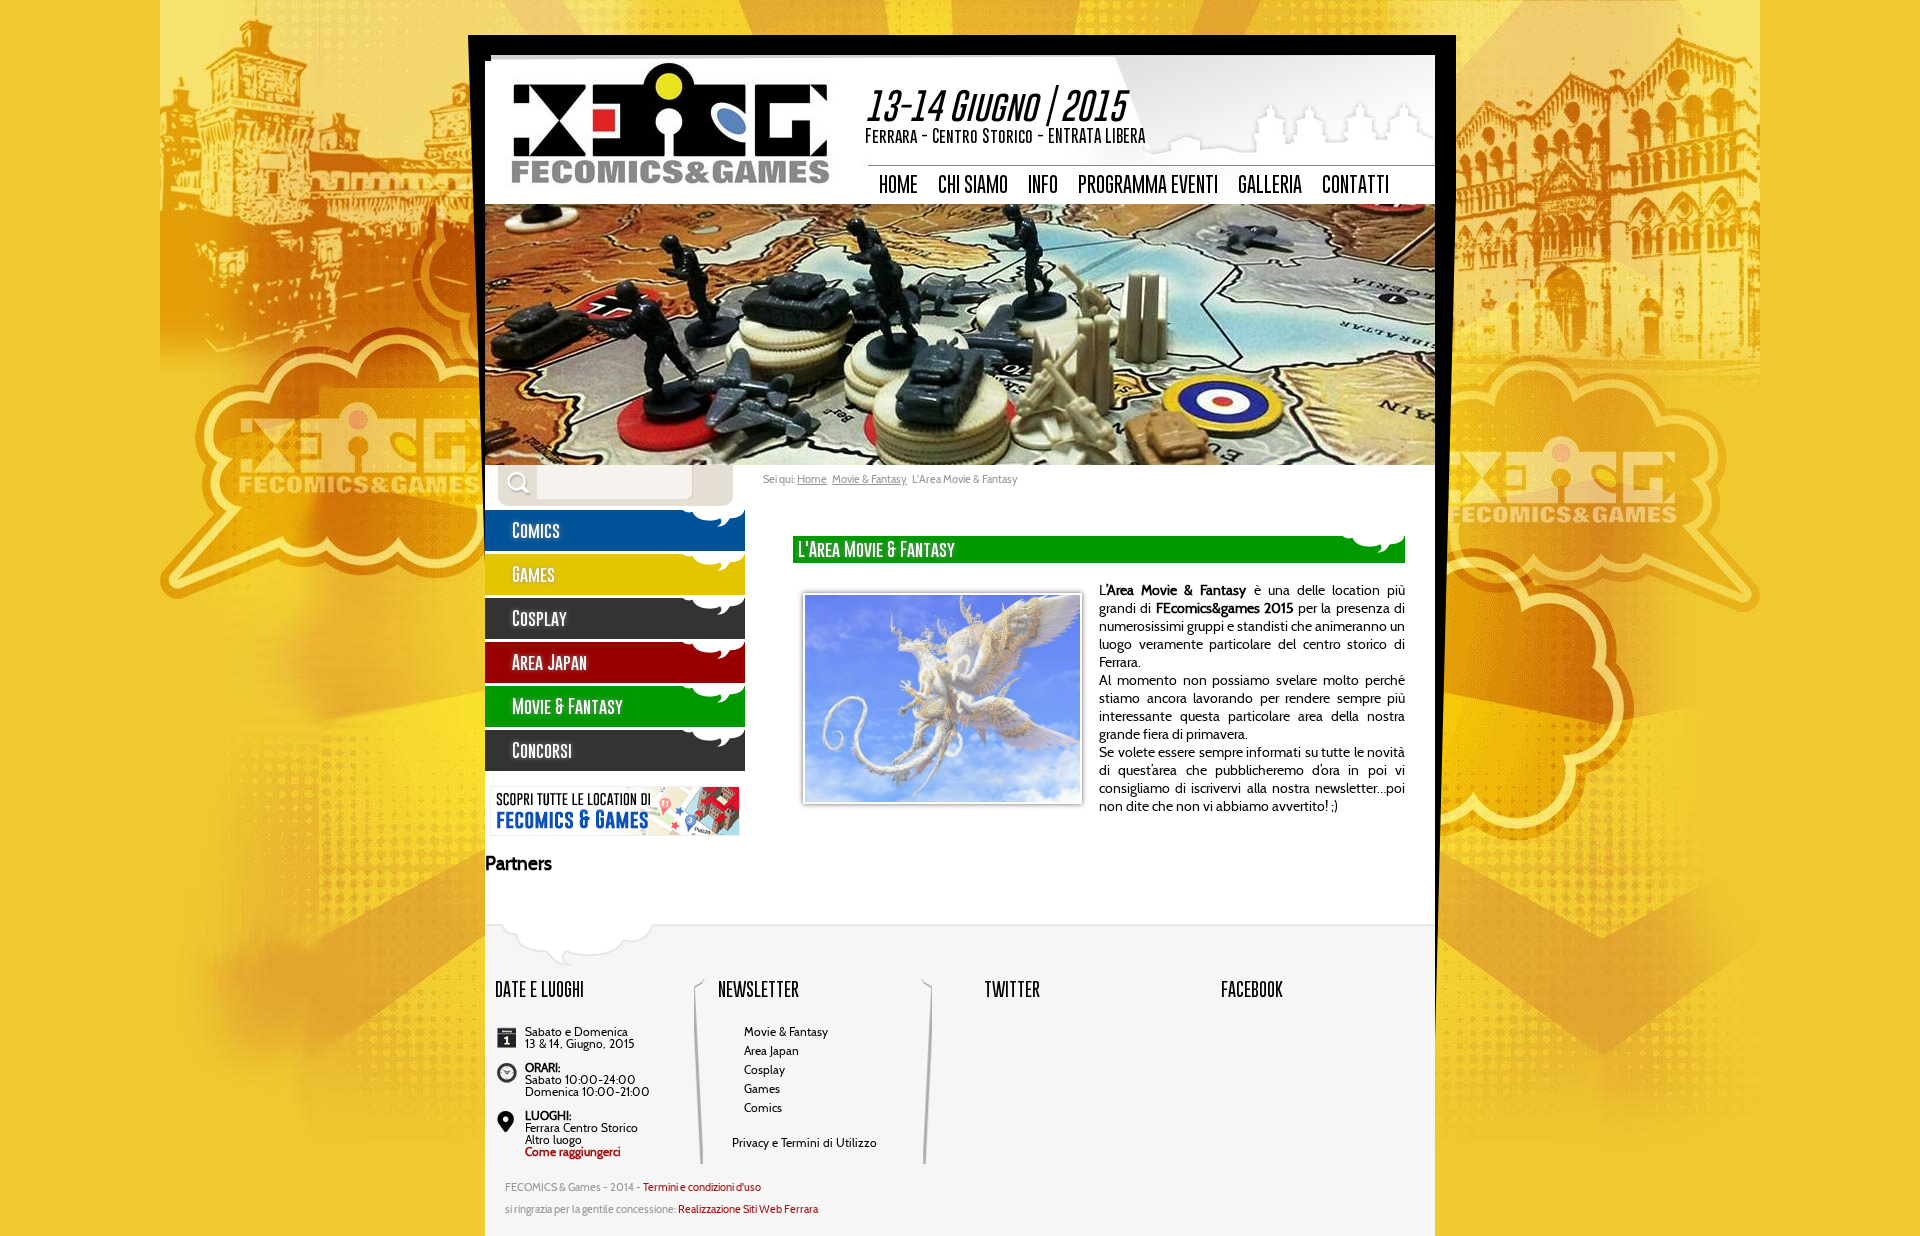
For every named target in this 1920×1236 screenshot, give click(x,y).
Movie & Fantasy (869, 480)
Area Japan (549, 662)
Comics (536, 530)
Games (533, 574)
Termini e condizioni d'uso (702, 1188)
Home (812, 480)
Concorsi (542, 750)
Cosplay (539, 618)
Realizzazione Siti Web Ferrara (748, 1210)
